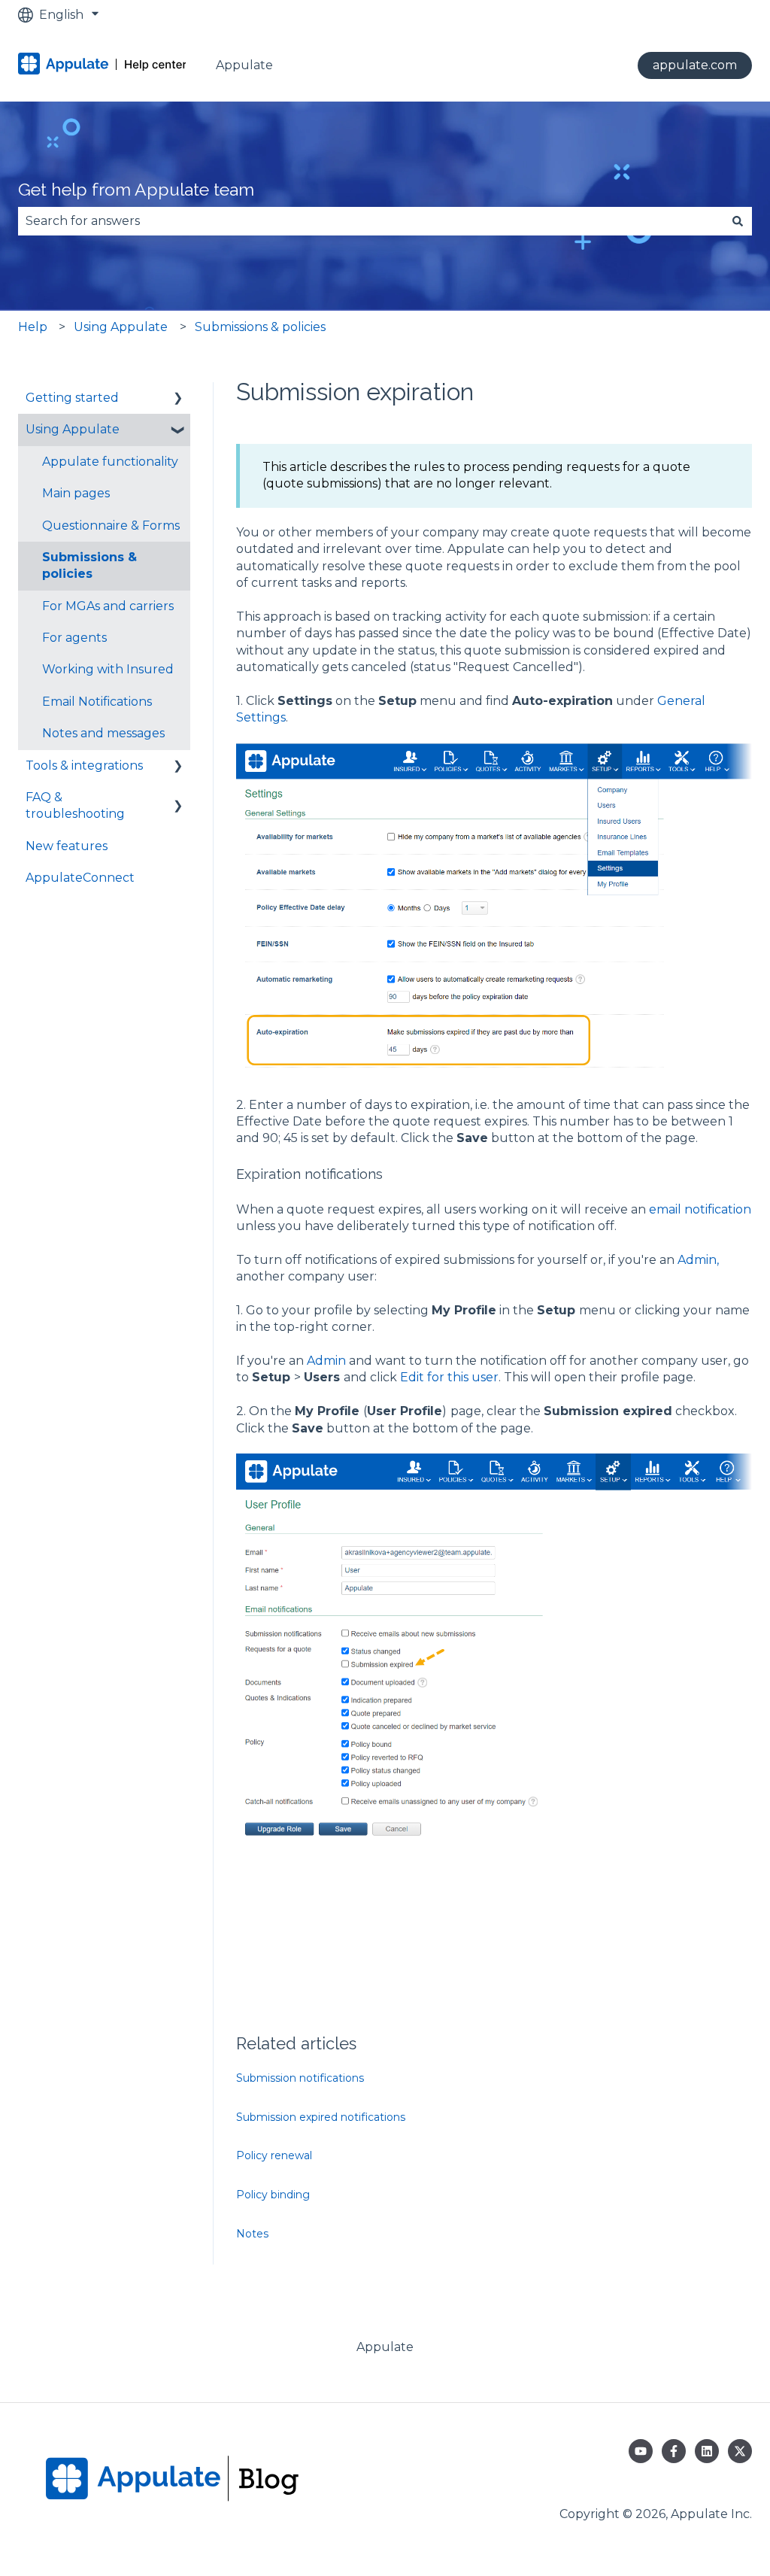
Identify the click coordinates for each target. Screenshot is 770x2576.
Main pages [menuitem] (76, 493)
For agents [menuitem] (74, 638)
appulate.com (695, 65)
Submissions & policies (260, 327)
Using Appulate (121, 327)
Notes (252, 2234)
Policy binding (273, 2195)
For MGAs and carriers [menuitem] (108, 606)
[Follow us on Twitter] (740, 2451)
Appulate (244, 65)
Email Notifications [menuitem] (97, 702)
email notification (700, 1209)
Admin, (698, 1260)
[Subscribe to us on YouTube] (641, 2451)
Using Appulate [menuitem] (73, 429)
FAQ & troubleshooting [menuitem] (75, 805)
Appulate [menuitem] (385, 2347)
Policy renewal (274, 2155)
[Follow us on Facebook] (674, 2451)
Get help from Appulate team (136, 189)
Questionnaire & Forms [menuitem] (111, 526)
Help (33, 327)
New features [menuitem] (67, 846)
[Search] (738, 221)
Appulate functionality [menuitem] (110, 462)
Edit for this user (449, 1377)
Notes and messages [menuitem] (103, 733)
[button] (178, 399)
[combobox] (371, 221)
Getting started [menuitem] (72, 398)
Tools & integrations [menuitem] (84, 766)
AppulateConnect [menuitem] (80, 878)
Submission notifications (300, 2078)
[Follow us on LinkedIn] (707, 2451)
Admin (326, 1361)
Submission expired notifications (321, 2117)
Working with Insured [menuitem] (108, 669)
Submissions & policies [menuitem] (89, 565)
